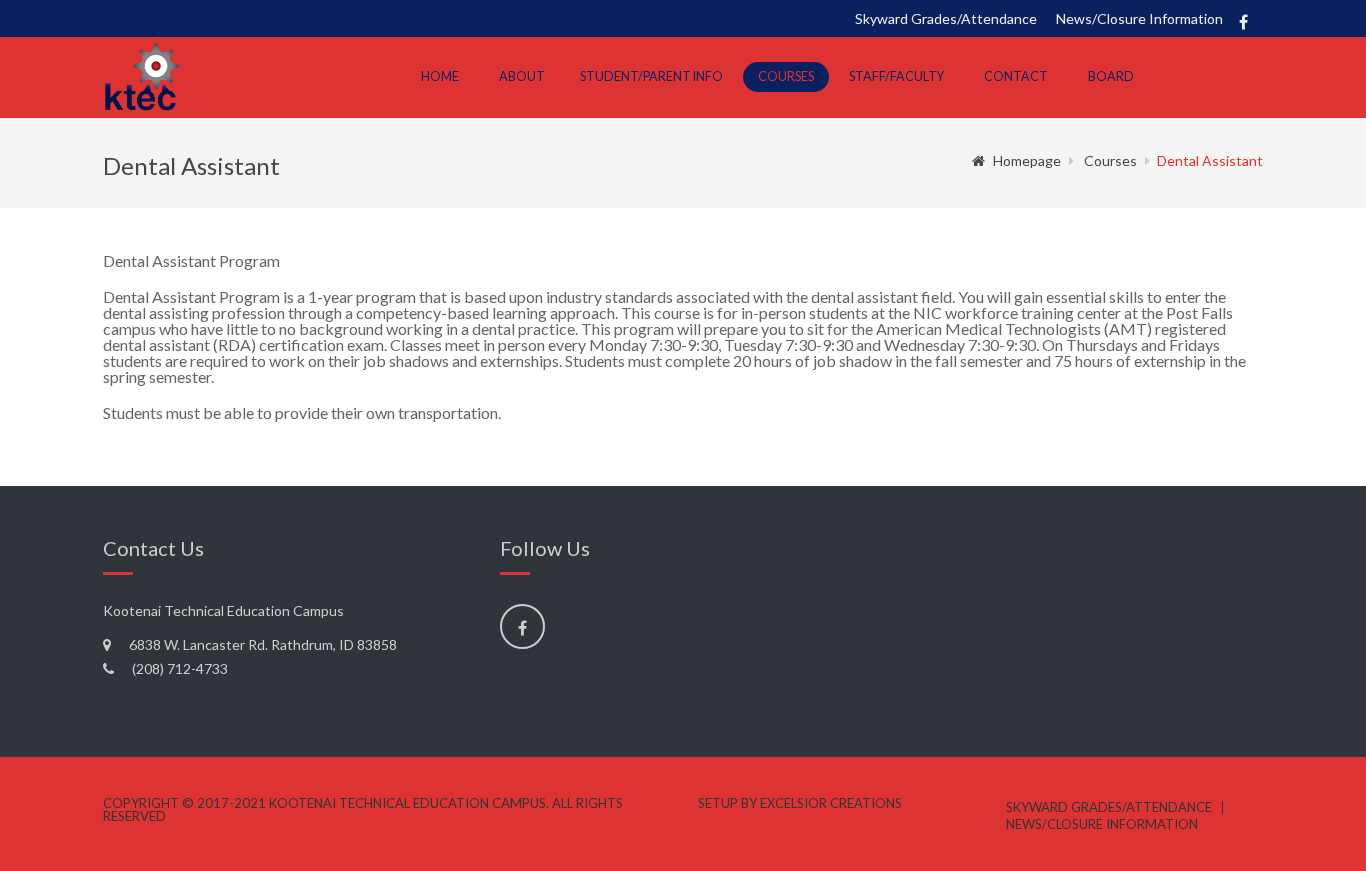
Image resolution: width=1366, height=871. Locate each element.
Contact (1016, 76)
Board (1111, 76)
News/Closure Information (1139, 18)
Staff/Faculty (896, 76)
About (522, 76)
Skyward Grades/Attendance (946, 18)
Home (440, 76)
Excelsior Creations (831, 803)
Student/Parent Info (651, 76)
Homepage (1027, 160)
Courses (786, 76)
